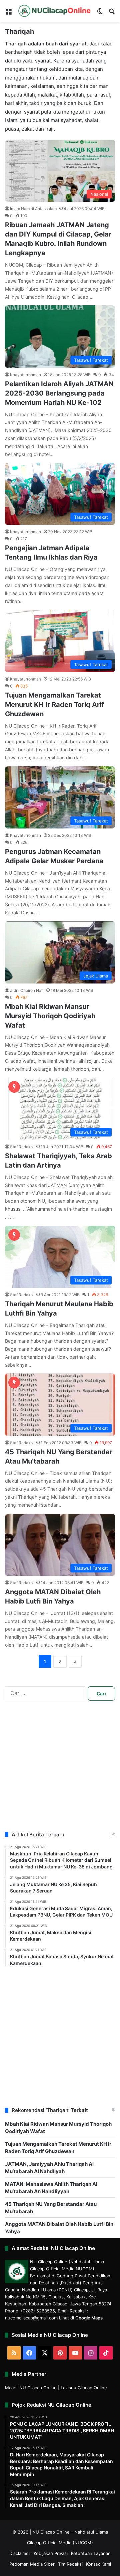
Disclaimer (20, 2553)
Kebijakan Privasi (51, 2553)
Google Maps (89, 2318)
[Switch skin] (100, 13)
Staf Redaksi (22, 1147)
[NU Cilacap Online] (54, 11)
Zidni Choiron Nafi (27, 990)
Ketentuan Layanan (91, 2553)
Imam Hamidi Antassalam (33, 209)
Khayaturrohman (25, 375)
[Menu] (8, 13)
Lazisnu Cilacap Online (84, 2388)
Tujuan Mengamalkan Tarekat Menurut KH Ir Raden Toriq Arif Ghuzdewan (54, 705)
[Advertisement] (60, 1771)
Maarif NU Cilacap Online (31, 2388)
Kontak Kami (98, 2564)
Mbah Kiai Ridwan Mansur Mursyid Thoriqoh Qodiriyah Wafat (50, 1016)
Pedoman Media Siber (32, 2564)
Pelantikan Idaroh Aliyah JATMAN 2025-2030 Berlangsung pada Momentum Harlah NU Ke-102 (59, 393)
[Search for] (112, 13)
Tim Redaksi (70, 2564)
